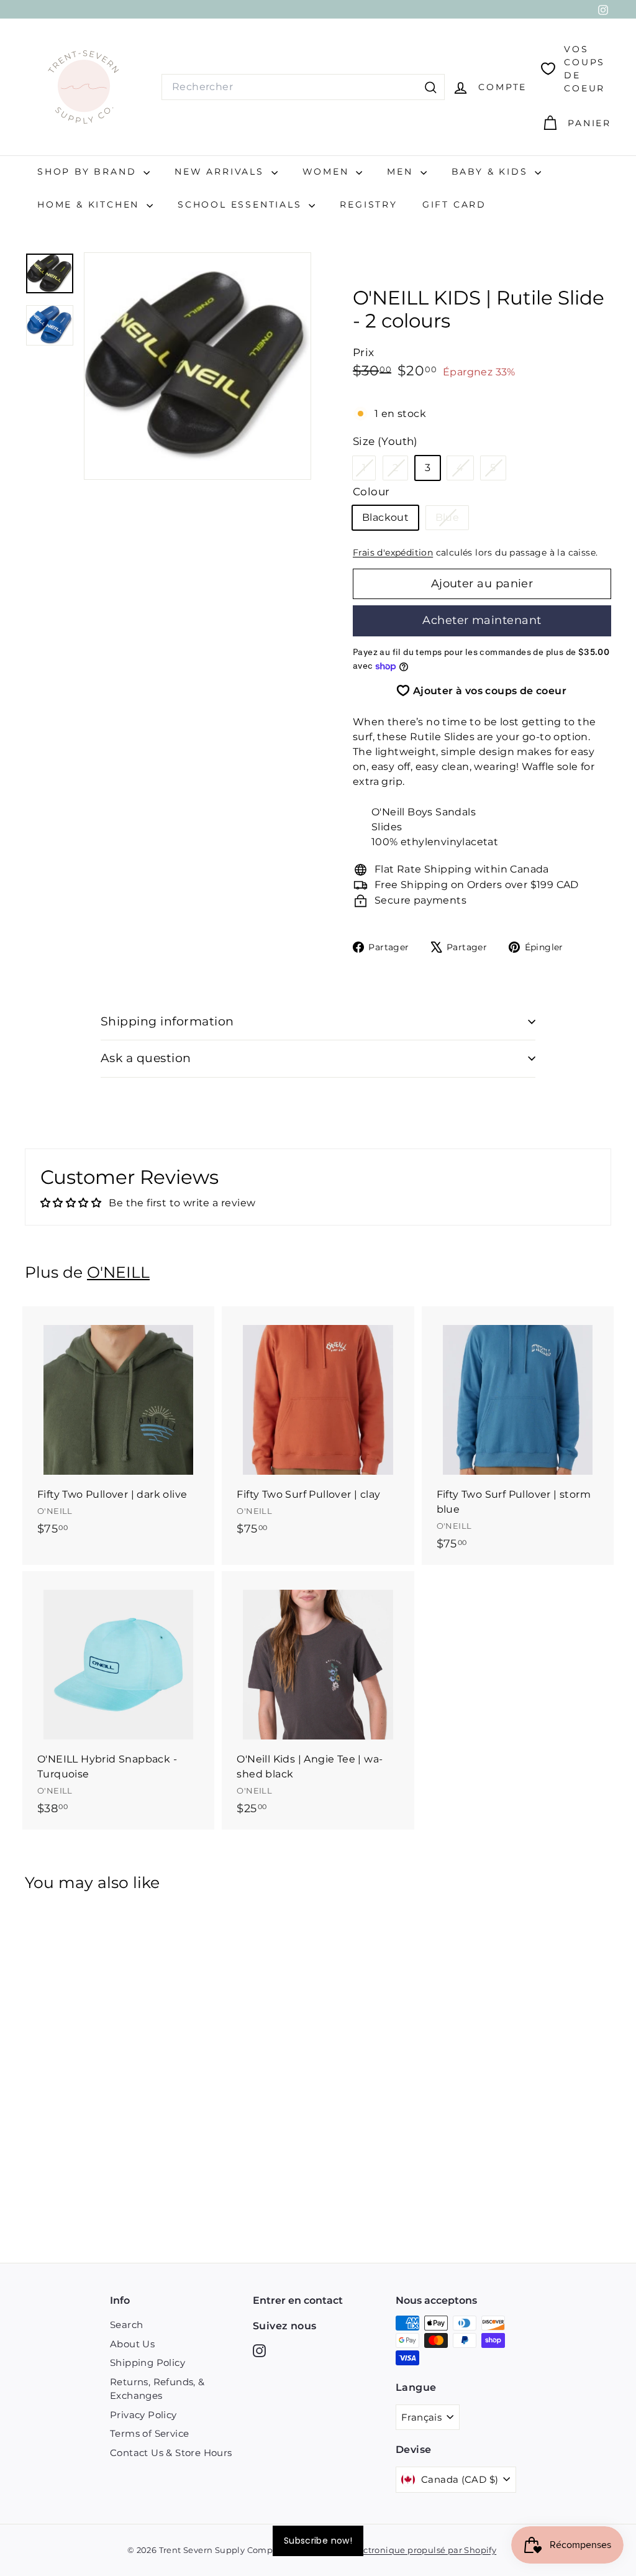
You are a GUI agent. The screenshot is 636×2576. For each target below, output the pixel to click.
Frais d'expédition (393, 552)
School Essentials (242, 204)
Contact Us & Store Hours (171, 2453)
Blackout (385, 517)
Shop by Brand (89, 172)
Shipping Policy (148, 2363)
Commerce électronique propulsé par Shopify (398, 2550)
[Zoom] (198, 366)
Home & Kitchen (90, 204)
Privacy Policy (143, 2415)
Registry (368, 204)
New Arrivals (221, 172)
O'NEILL (118, 1272)
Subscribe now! (318, 2541)
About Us (132, 2344)
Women (328, 172)
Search (126, 2325)
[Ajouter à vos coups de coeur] (207, 1367)
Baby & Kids (492, 172)
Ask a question (146, 1058)
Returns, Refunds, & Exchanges (157, 2389)
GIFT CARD (454, 204)
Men (402, 172)
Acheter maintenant (482, 620)
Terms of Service (149, 2433)
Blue (452, 520)
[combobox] (303, 87)
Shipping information (167, 1021)
